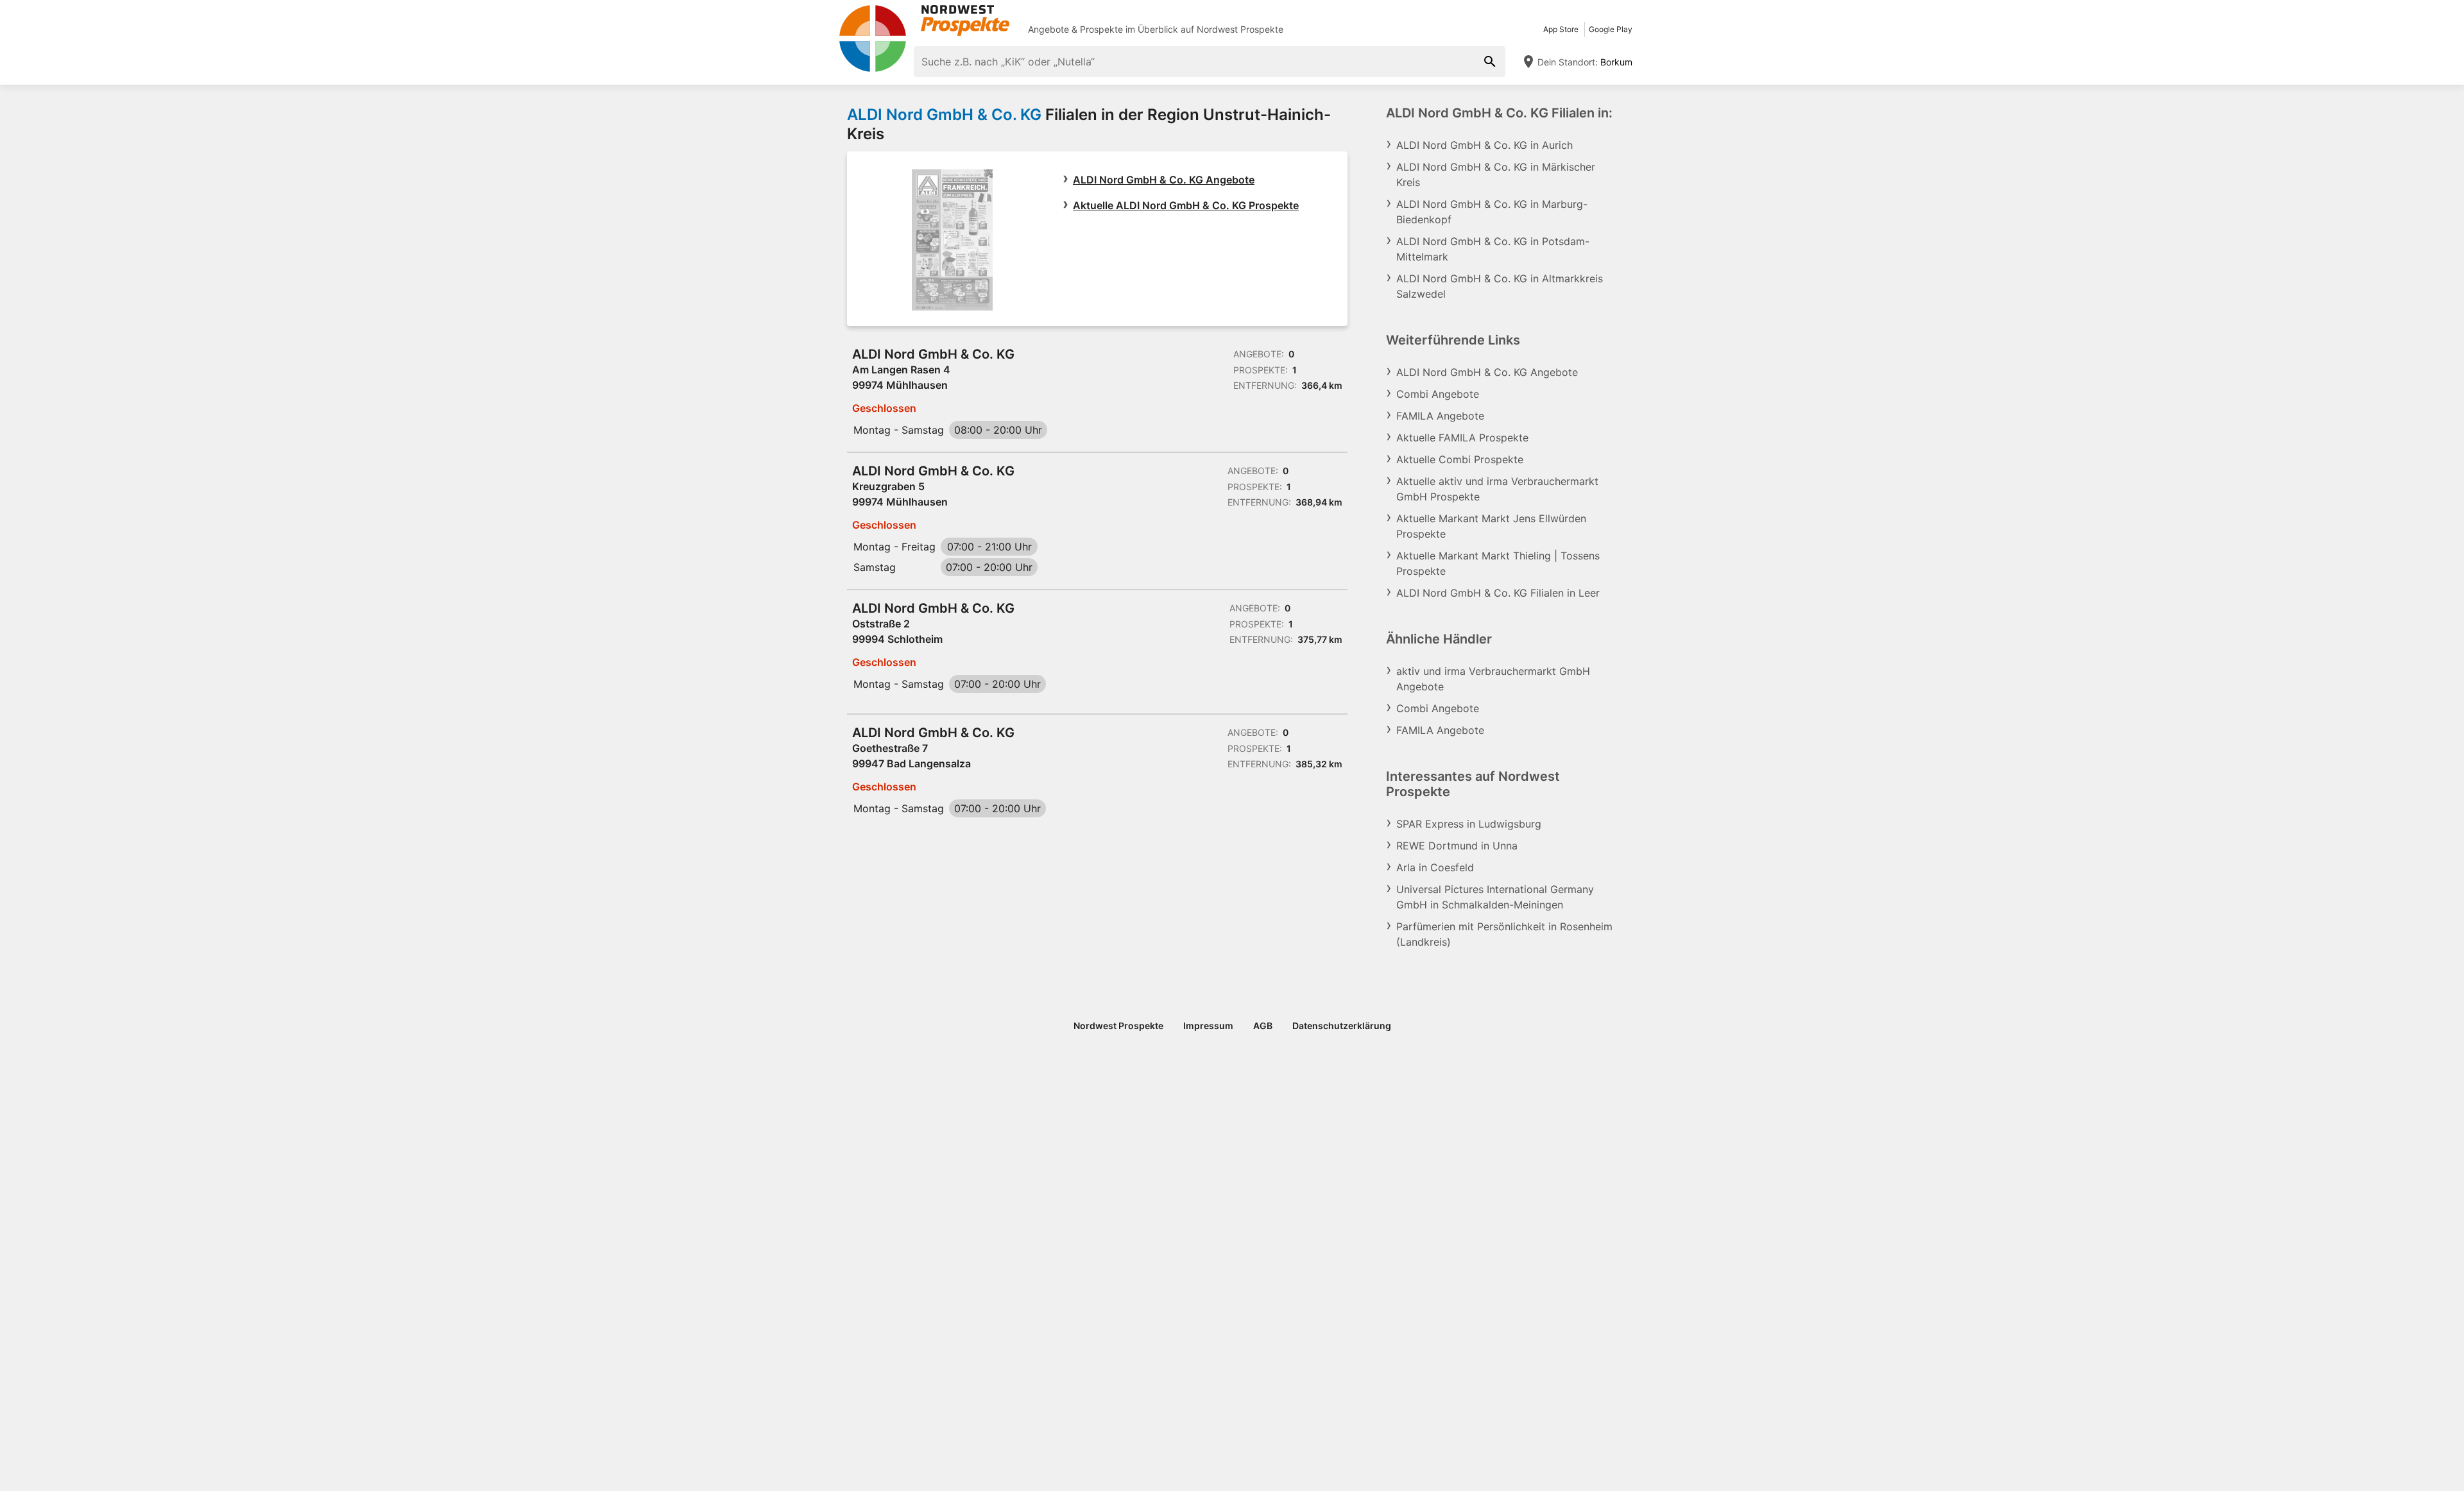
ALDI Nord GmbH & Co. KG (944, 115)
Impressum (1208, 1026)
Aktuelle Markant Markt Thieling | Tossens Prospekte (1498, 563)
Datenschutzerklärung (1342, 1026)
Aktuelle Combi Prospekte (1460, 459)
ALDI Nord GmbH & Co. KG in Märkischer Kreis (1496, 175)
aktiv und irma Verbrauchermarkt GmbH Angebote (1493, 679)
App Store (1561, 29)
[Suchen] (1490, 62)
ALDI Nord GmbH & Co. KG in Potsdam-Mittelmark (1493, 249)
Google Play (1611, 29)
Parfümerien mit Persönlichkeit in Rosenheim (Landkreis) (1504, 934)
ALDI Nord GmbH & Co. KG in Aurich (1484, 145)
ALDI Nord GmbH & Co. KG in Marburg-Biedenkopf (1492, 212)
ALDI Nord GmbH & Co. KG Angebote (1164, 180)
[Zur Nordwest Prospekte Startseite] (924, 21)
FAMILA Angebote (1440, 416)
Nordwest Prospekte (1240, 29)
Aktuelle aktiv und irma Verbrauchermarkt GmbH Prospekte (1497, 489)
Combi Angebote (1438, 394)
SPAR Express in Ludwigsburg (1469, 824)
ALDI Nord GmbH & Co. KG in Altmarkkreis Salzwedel (1500, 286)
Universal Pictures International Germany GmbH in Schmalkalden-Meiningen (1495, 897)
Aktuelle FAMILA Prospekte (1462, 438)
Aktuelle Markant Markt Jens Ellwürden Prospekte (1491, 526)
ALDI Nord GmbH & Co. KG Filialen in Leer (1498, 593)
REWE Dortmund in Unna (1457, 846)
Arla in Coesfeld (1435, 867)
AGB (1263, 1026)
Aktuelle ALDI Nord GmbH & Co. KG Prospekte (1186, 205)
